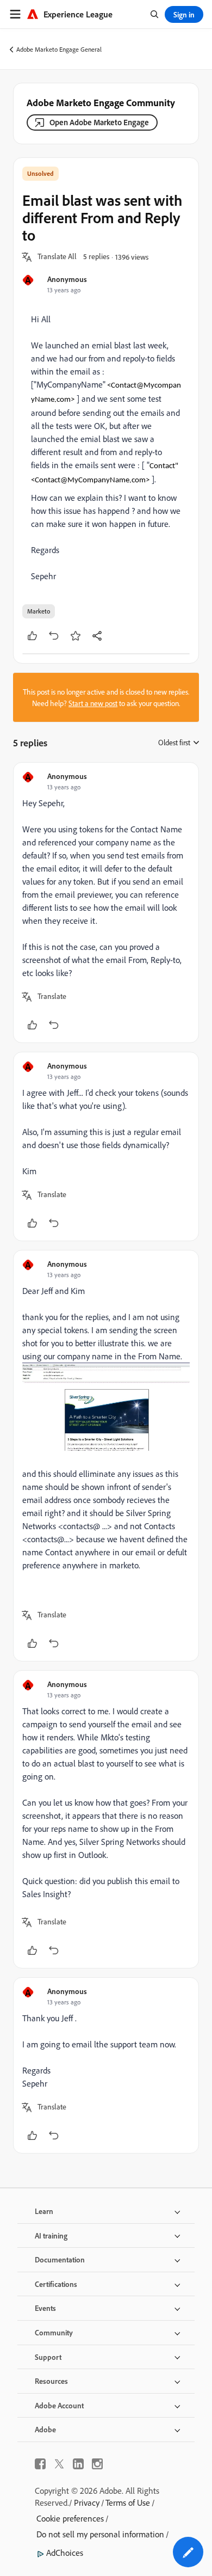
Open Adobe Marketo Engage (99, 122)
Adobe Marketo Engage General (59, 49)
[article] (106, 903)
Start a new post (93, 703)
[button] (57, 257)
